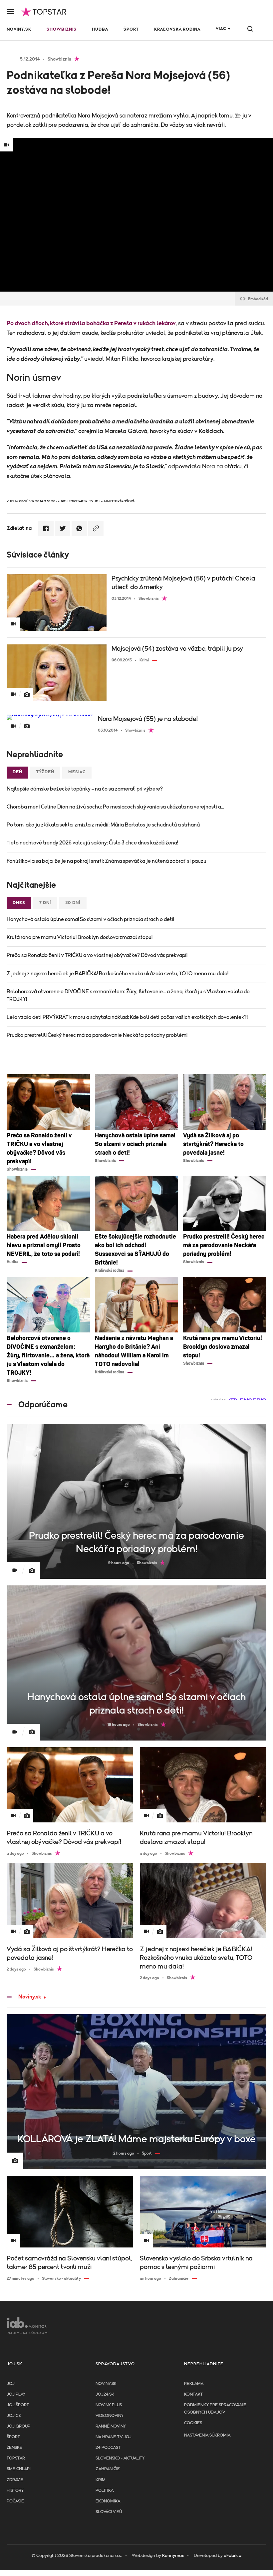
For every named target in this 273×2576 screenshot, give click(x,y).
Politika (105, 2491)
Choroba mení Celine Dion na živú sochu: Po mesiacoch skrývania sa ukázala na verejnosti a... (115, 807)
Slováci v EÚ (109, 2512)
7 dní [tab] (45, 903)
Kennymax (173, 2556)
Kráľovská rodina (177, 29)
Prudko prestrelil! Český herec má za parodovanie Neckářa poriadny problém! (97, 1035)
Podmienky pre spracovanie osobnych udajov (215, 2409)
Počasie (15, 2501)
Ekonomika (108, 2501)
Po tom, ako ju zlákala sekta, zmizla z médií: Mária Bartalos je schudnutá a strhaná (103, 825)
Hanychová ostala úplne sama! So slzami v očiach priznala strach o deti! (90, 919)
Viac (221, 29)
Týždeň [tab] (45, 772)
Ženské (14, 2448)
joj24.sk (105, 2394)
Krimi (101, 2480)
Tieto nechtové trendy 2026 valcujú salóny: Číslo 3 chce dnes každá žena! (92, 843)
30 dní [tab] (73, 903)
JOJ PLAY (16, 2394)
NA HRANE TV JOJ (114, 2437)
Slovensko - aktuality (120, 2458)
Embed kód (258, 299)
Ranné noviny (111, 2426)
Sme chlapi (19, 2469)
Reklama (194, 2384)
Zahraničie (108, 2469)
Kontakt (193, 2394)
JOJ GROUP (18, 2426)
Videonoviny (110, 2416)
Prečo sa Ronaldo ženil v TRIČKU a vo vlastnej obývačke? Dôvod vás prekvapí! (97, 955)
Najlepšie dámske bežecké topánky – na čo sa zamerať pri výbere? (85, 789)
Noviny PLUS (109, 2405)
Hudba (100, 29)
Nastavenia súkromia (207, 2435)
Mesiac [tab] (77, 772)
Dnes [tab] (19, 903)
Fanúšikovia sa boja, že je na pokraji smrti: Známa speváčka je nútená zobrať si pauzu (107, 861)
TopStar (16, 2458)
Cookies (193, 2423)
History (15, 2491)
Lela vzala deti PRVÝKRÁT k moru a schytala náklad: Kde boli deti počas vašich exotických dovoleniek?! (127, 1017)
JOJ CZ (14, 2416)
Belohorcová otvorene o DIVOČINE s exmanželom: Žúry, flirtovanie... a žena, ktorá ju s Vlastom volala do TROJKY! (128, 995)
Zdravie (15, 2480)
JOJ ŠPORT (18, 2405)
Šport (131, 29)
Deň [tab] (17, 772)
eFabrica (233, 2556)
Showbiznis (62, 29)
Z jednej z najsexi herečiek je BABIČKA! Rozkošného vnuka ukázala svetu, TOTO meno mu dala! (118, 974)
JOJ (11, 2384)
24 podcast (108, 2448)
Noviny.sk (19, 29)
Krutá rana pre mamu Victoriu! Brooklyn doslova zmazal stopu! (80, 937)
